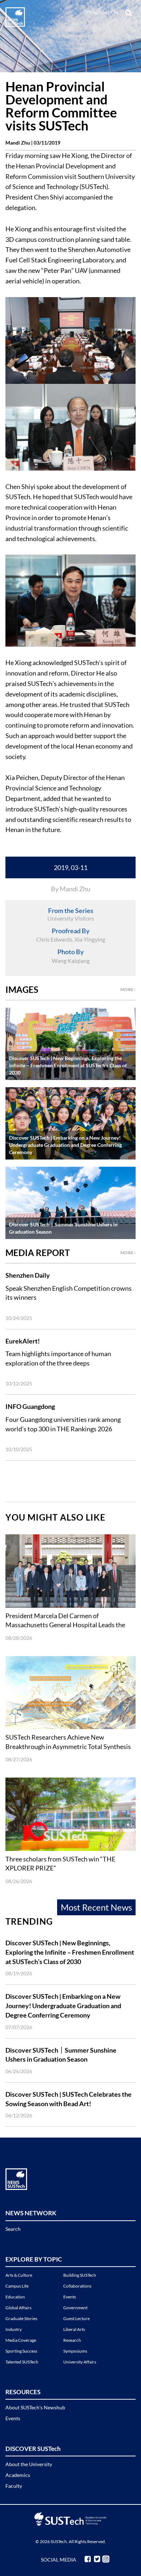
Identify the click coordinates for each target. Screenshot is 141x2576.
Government (75, 2308)
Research (72, 2340)
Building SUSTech (80, 2275)
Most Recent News (96, 1907)
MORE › (128, 989)
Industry (14, 2329)
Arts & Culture (19, 2275)
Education (15, 2297)
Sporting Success (21, 2351)
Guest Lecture (76, 2318)
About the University (29, 2464)
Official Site (95, 12)
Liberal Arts (74, 2329)
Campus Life (17, 2286)
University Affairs (80, 2362)
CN (114, 12)
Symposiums (75, 2351)
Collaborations (77, 2286)
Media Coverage (21, 2340)
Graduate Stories (21, 2318)
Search (13, 2229)
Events (70, 2297)
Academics (18, 2475)
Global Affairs (18, 2308)
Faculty (14, 2486)
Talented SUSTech (22, 2362)
